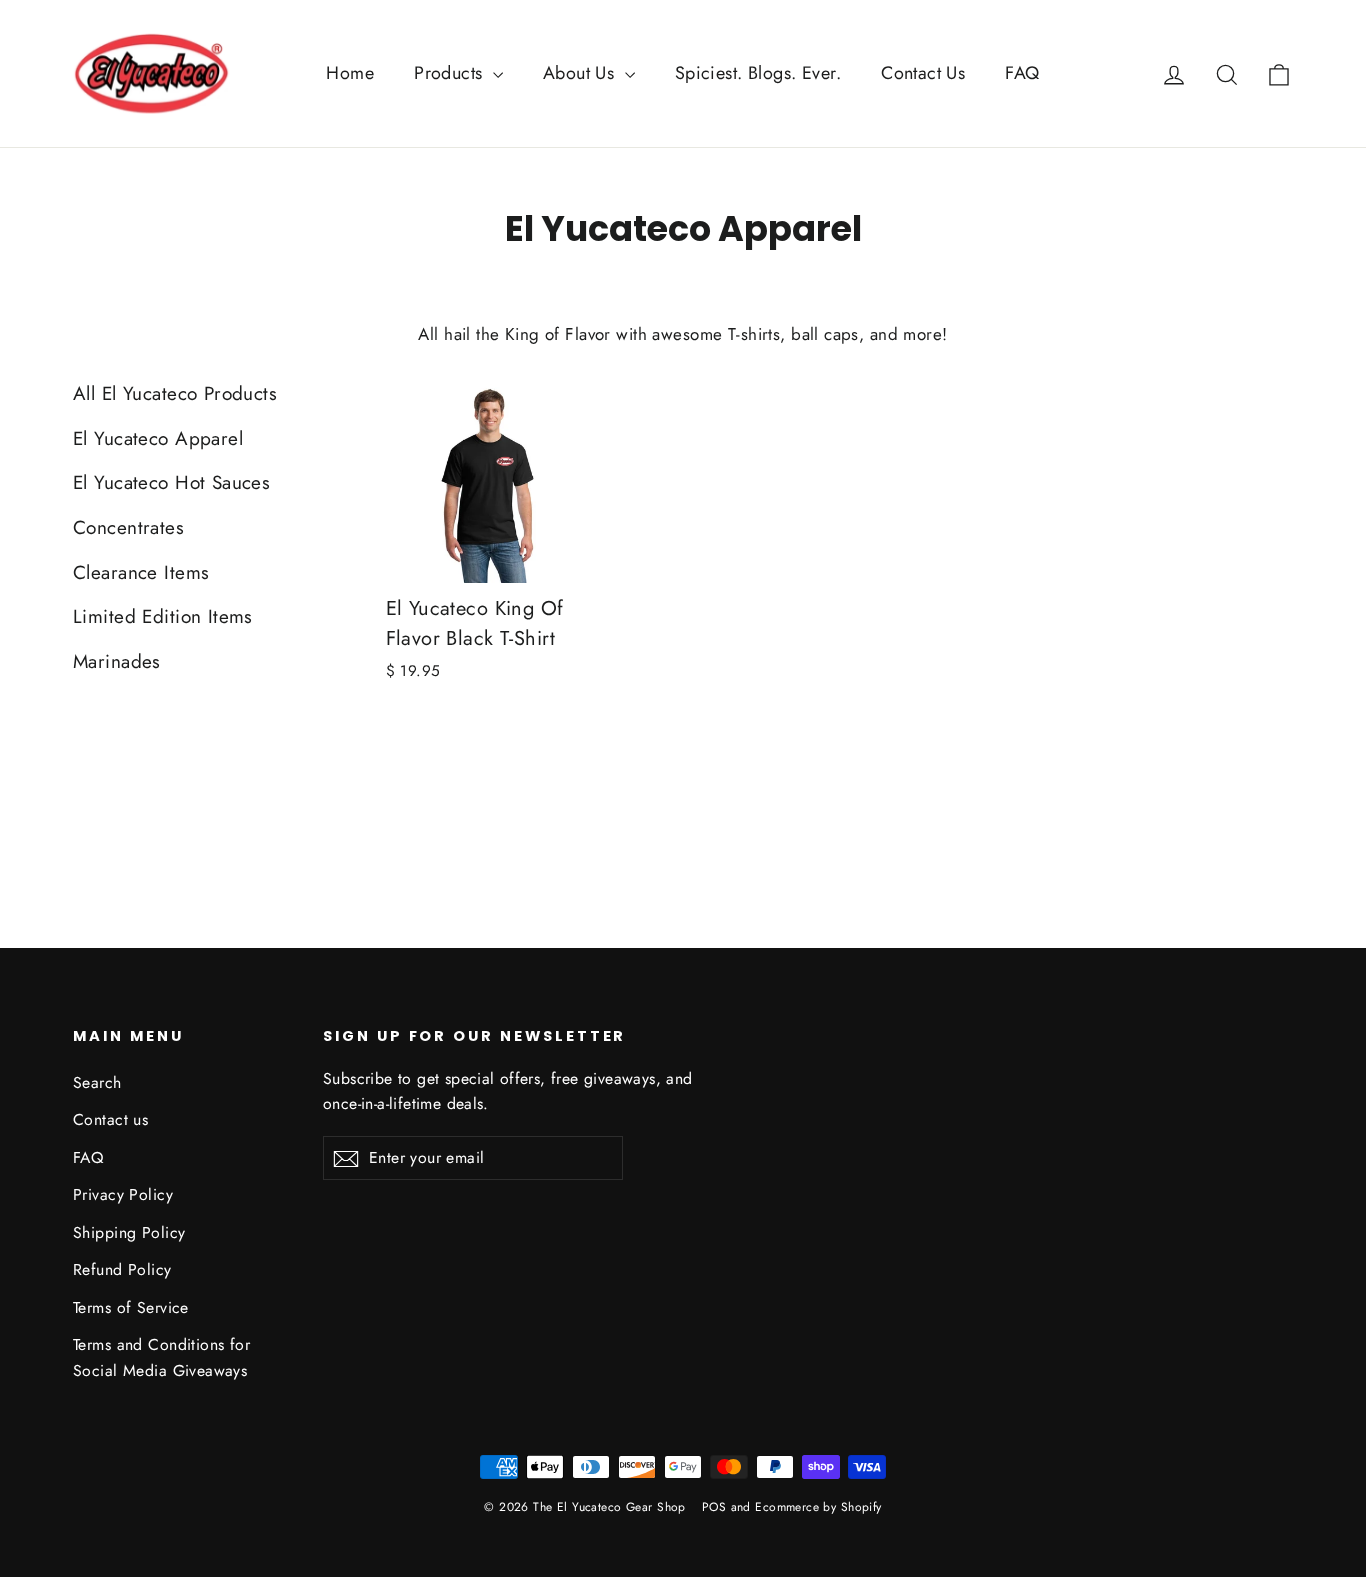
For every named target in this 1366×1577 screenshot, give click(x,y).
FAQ (1022, 73)
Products (451, 73)
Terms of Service (131, 1307)
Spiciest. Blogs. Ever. (758, 73)
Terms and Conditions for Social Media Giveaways (161, 1357)
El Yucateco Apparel (158, 438)
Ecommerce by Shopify (818, 1507)
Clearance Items (141, 572)
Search (97, 1082)
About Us (581, 73)
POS (714, 1507)
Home (350, 73)
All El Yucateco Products (175, 393)
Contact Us (923, 73)
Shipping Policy (129, 1232)
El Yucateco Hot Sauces (171, 482)
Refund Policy (122, 1269)
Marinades (117, 661)
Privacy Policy (123, 1194)
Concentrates (128, 527)
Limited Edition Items (163, 616)
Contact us (110, 1119)
